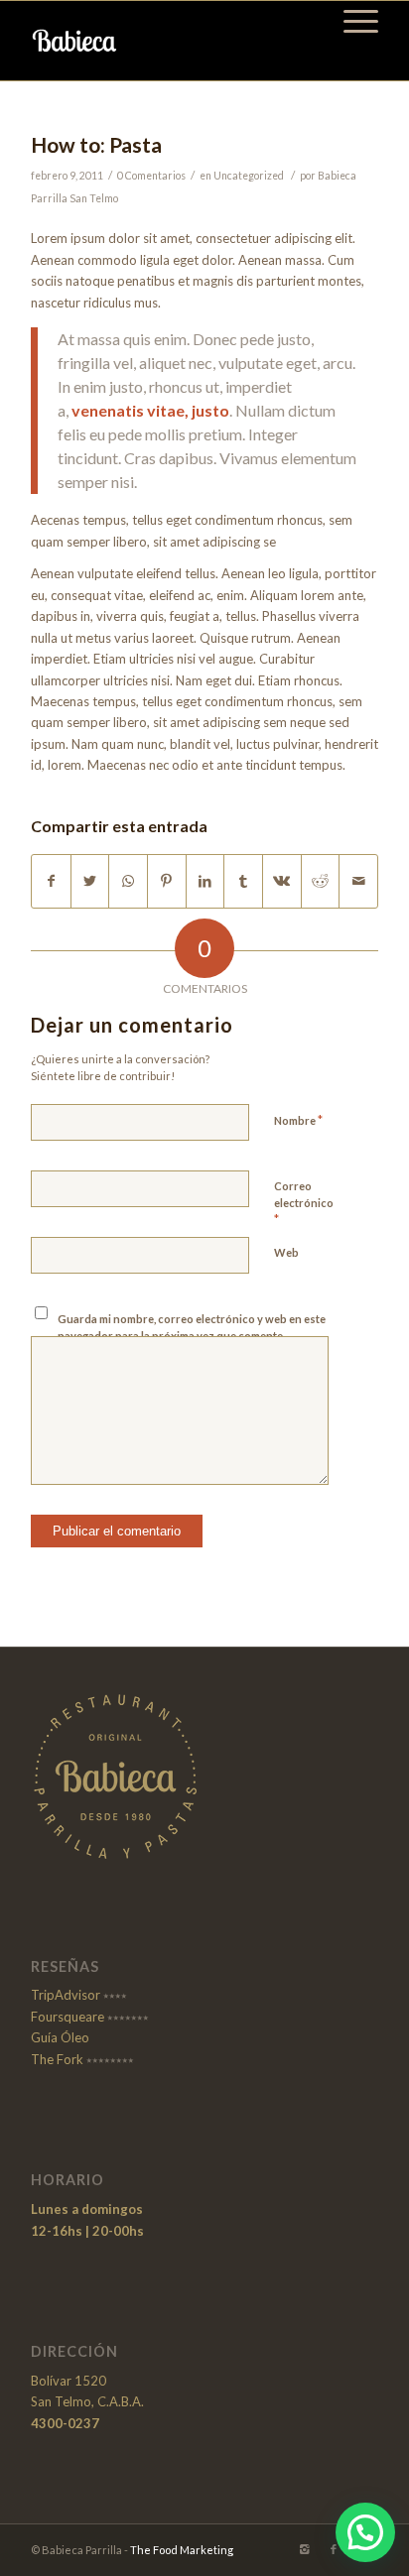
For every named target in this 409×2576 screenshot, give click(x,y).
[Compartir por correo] (358, 881)
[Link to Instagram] (304, 2549)
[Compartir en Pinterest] (167, 881)
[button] (365, 2532)
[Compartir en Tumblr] (243, 881)
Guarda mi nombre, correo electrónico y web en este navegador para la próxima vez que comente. (192, 1327)
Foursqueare (68, 2017)
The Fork (57, 2059)
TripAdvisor (66, 1995)
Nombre (298, 1120)
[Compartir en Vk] (282, 881)
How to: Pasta (96, 144)
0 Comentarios (151, 176)
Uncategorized (249, 176)
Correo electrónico (304, 1203)
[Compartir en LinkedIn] (205, 881)
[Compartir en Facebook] (51, 881)
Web (286, 1252)
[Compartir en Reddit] (321, 881)
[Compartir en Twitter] (90, 881)
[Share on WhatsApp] (128, 881)
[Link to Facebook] (334, 2549)
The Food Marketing (182, 2550)
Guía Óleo (60, 2037)
